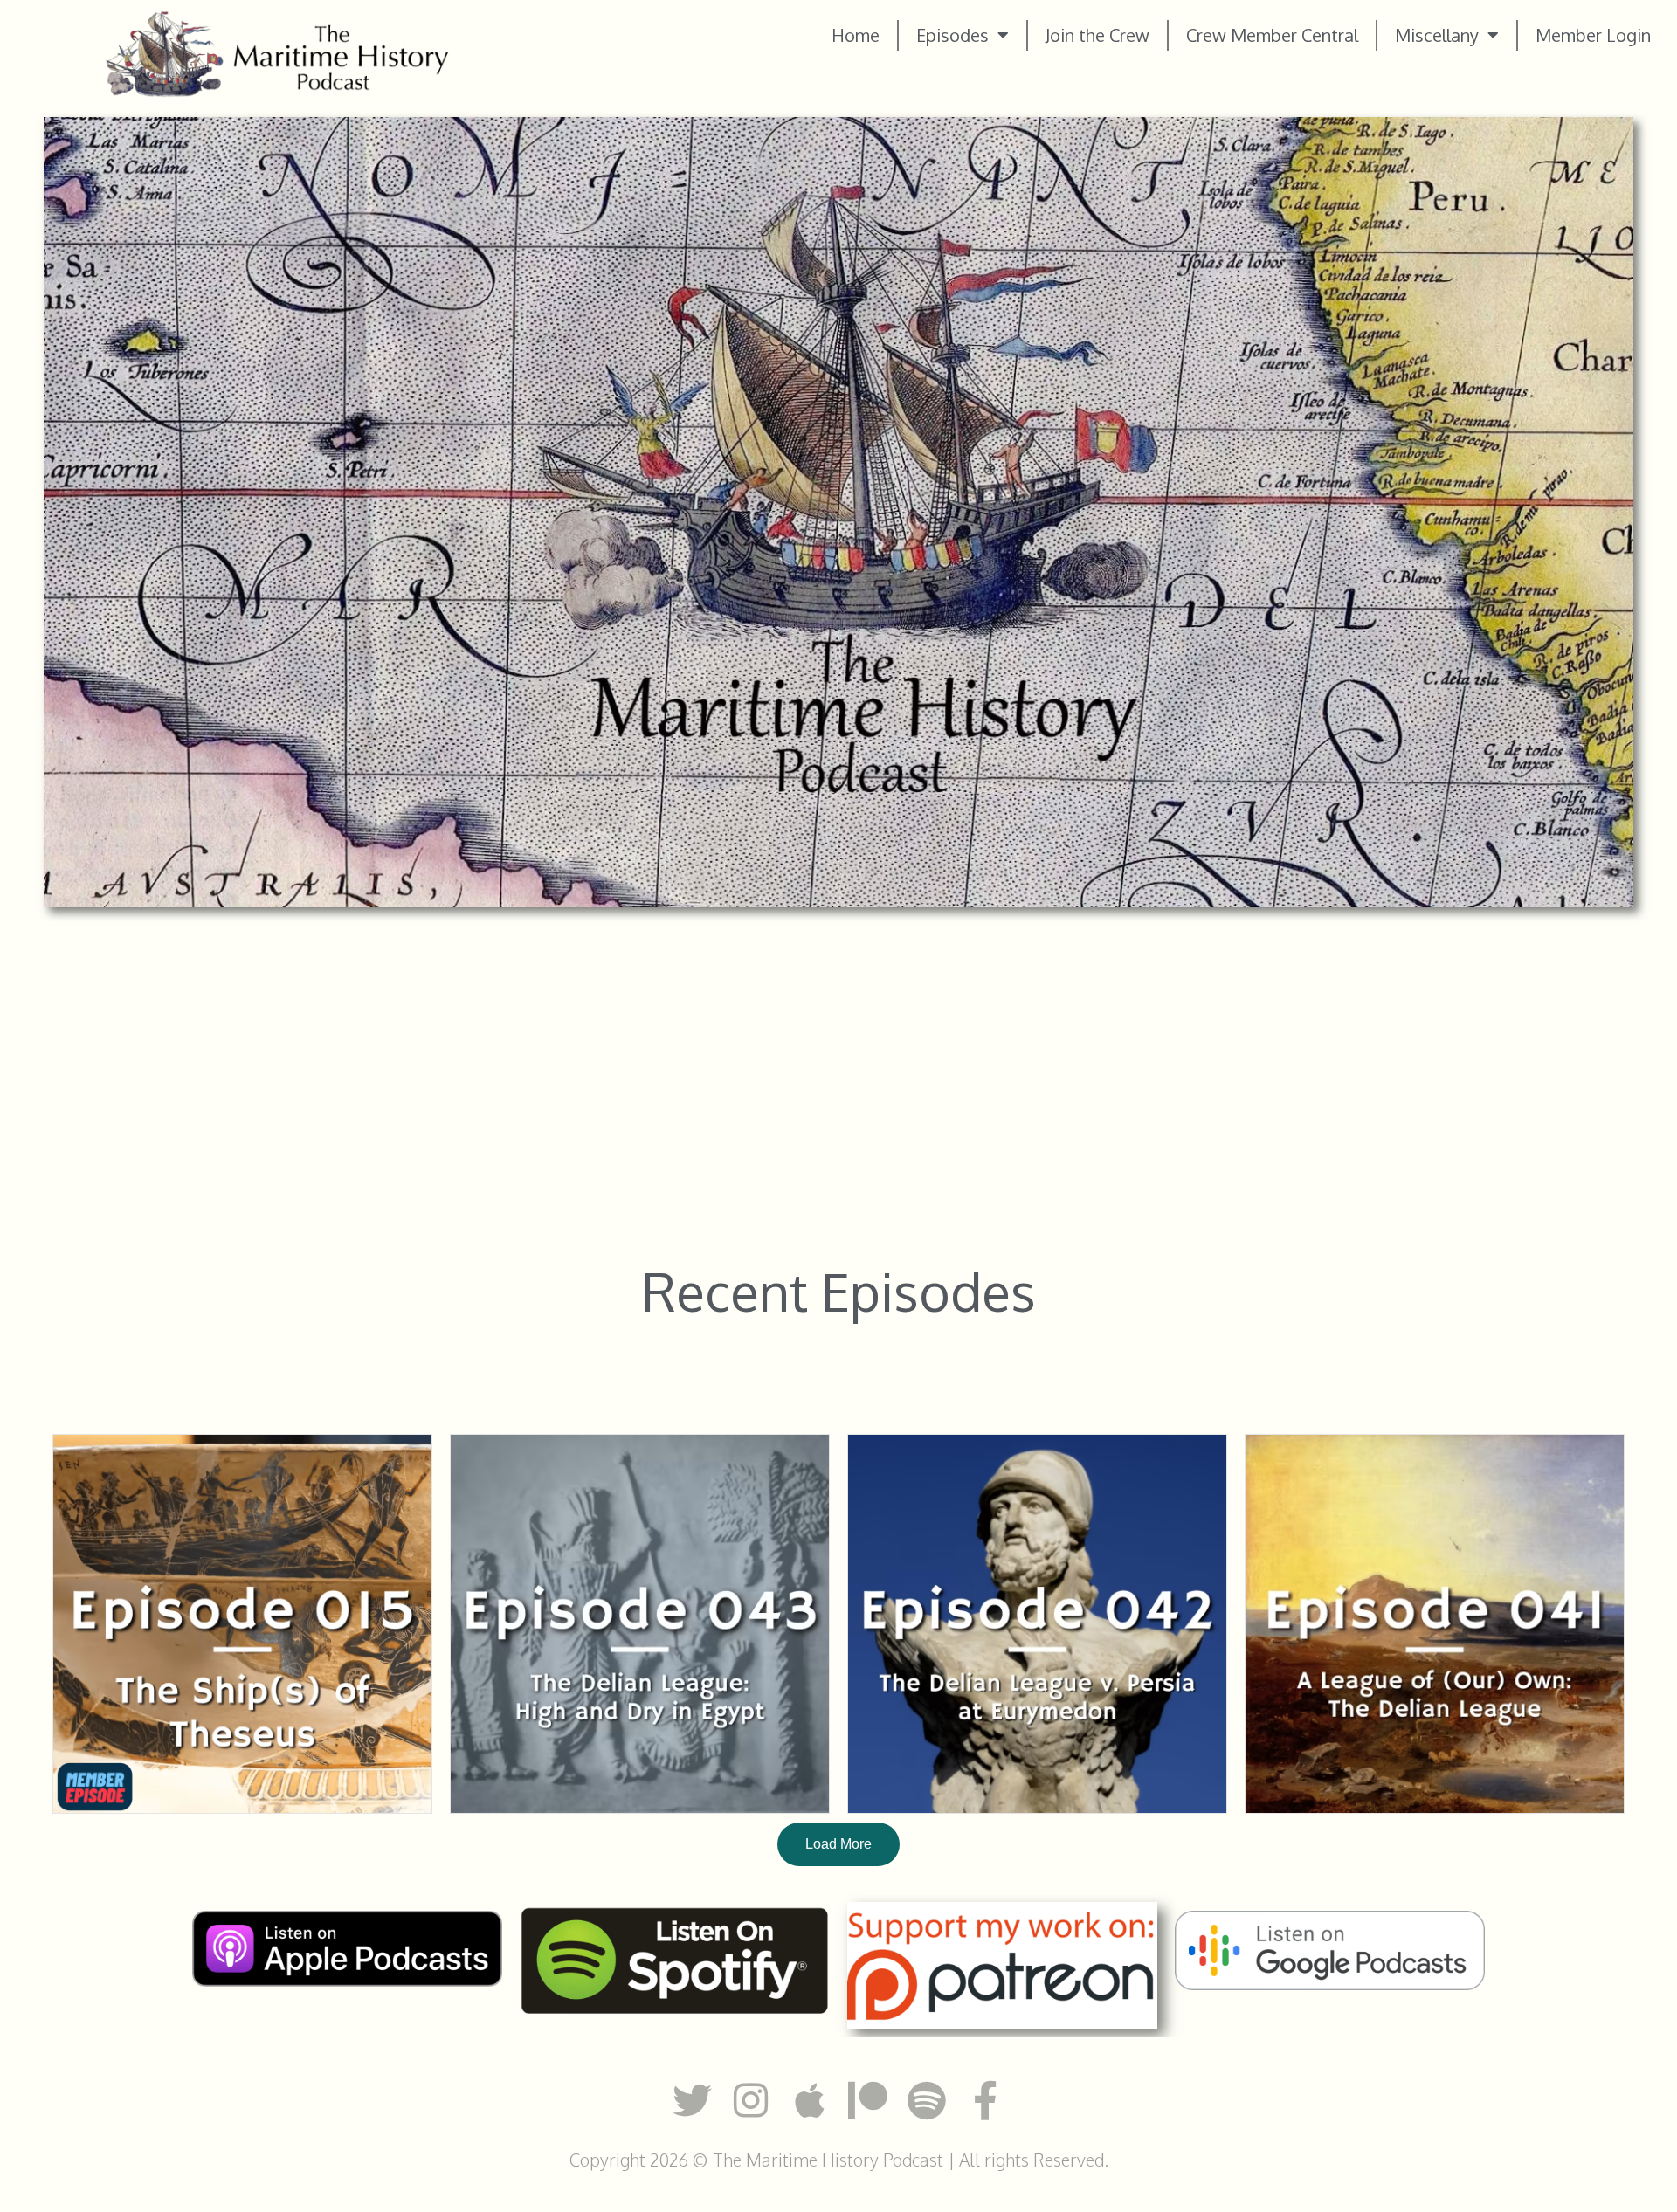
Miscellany (1437, 35)
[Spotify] (926, 2101)
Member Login (1593, 35)
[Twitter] (692, 2101)
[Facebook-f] (985, 2101)
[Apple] (809, 2101)
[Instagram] (751, 2101)
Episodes (952, 35)
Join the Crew (1097, 35)
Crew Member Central (1272, 35)
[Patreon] (868, 2101)
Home (856, 35)
